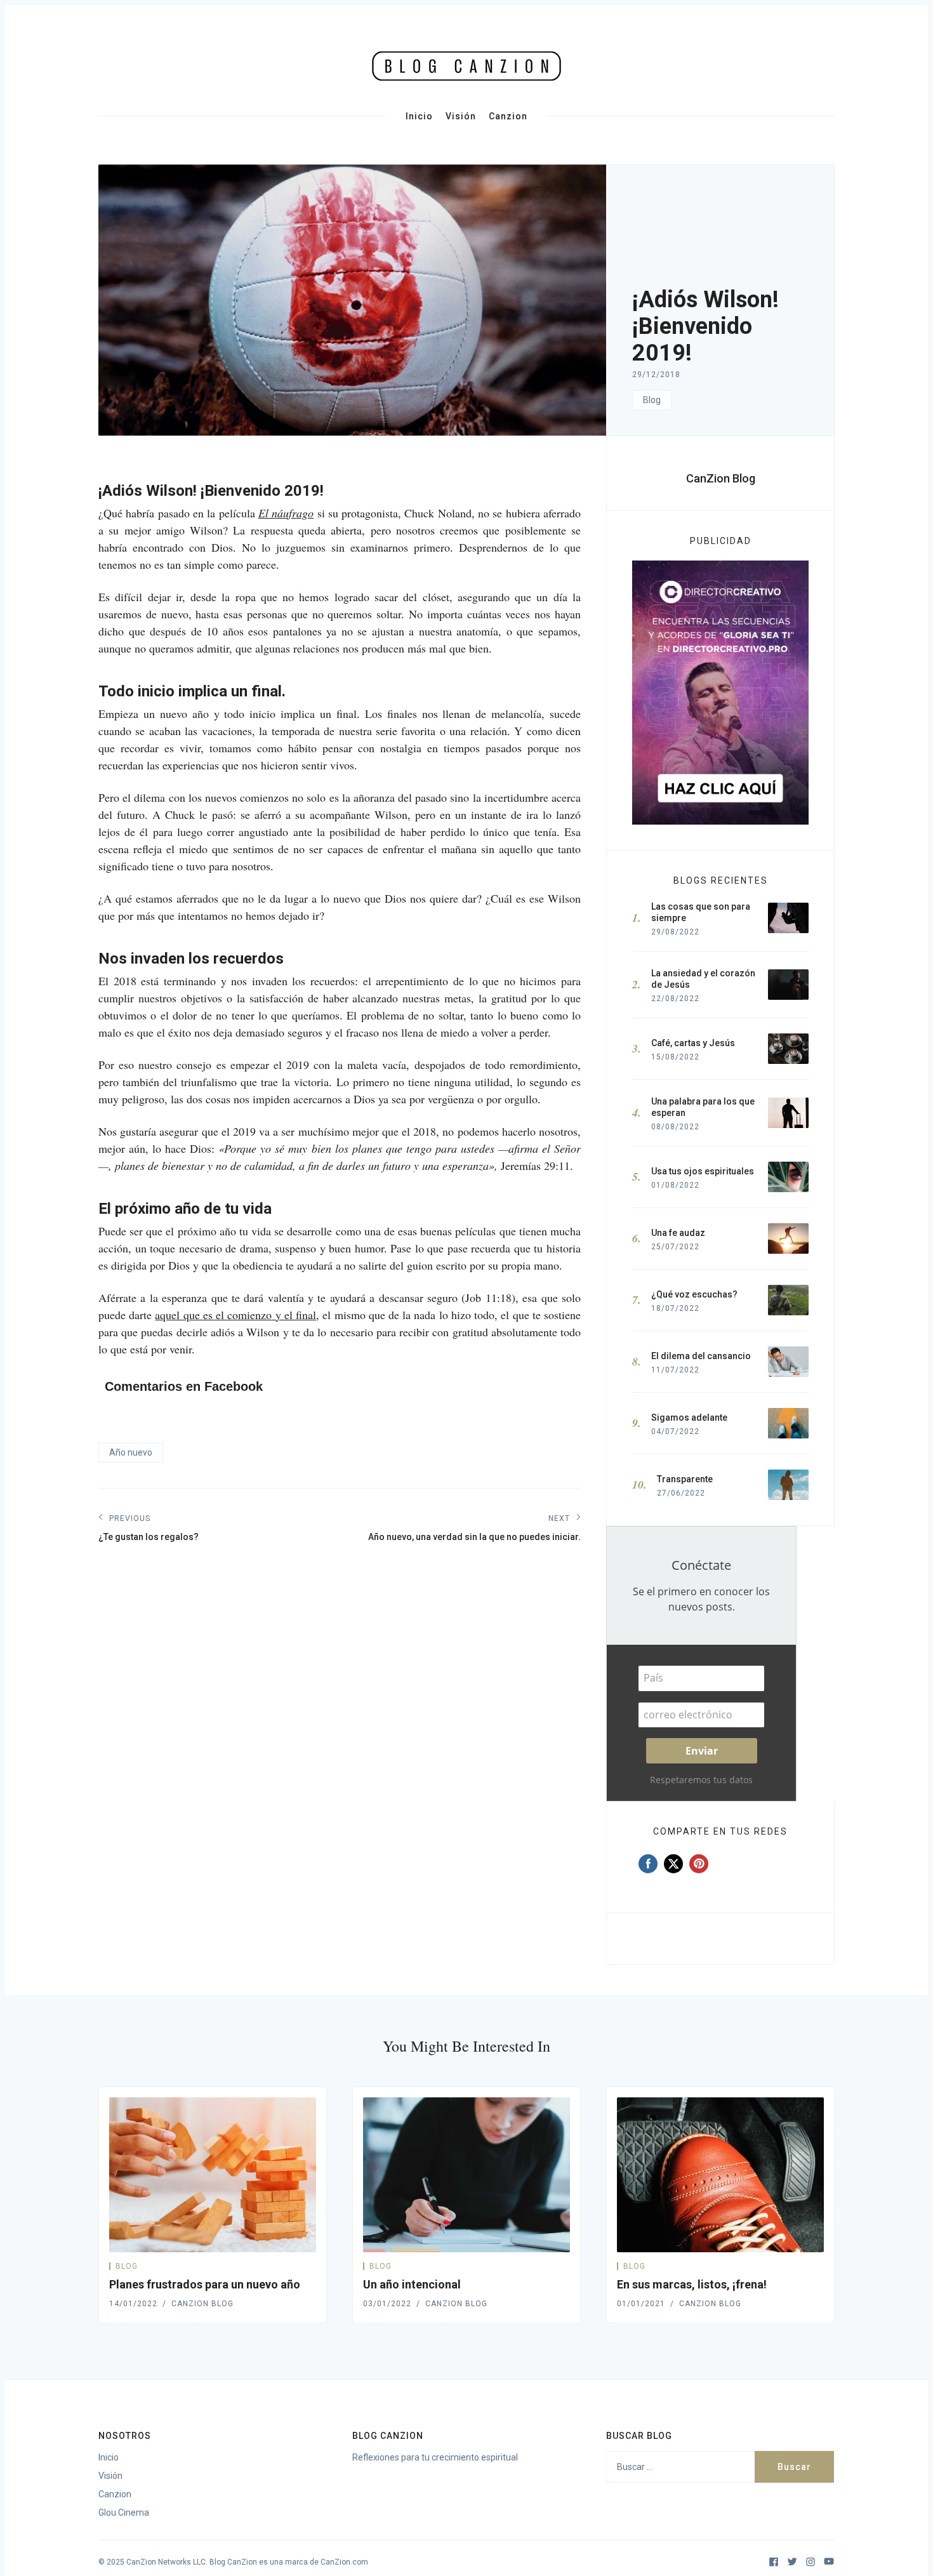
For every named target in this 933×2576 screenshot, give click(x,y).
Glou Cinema (124, 2513)
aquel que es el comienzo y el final (235, 1315)
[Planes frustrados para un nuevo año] (213, 2175)
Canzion (508, 116)
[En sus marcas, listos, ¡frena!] (720, 2175)
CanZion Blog (721, 478)
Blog (652, 400)
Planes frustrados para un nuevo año (205, 2284)
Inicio (419, 116)
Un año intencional (412, 2284)
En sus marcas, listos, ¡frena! (692, 2284)
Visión (461, 116)
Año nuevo (131, 1452)
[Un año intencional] (466, 2175)
